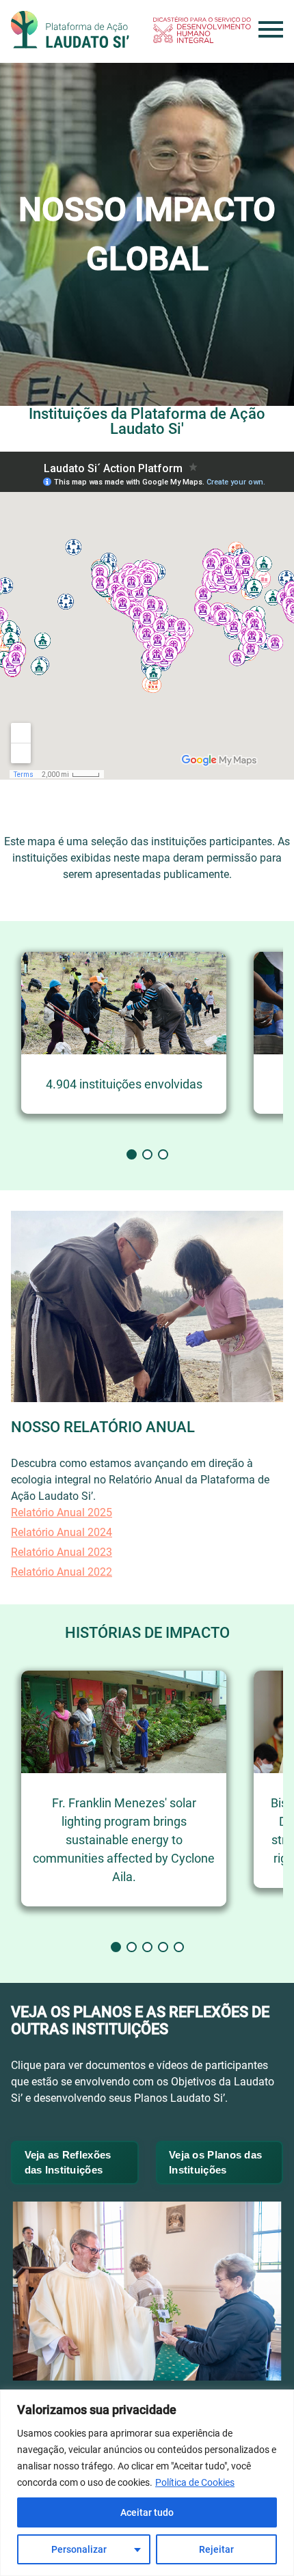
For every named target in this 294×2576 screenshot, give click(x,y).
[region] (147, 2483)
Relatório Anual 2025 (62, 1512)
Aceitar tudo (147, 2512)
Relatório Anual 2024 (62, 1532)
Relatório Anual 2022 (62, 1572)
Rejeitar (216, 2549)
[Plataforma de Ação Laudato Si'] (70, 30)
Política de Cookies (195, 2482)
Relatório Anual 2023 (62, 1552)
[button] (132, 1154)
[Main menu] (271, 29)
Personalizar (79, 2549)
